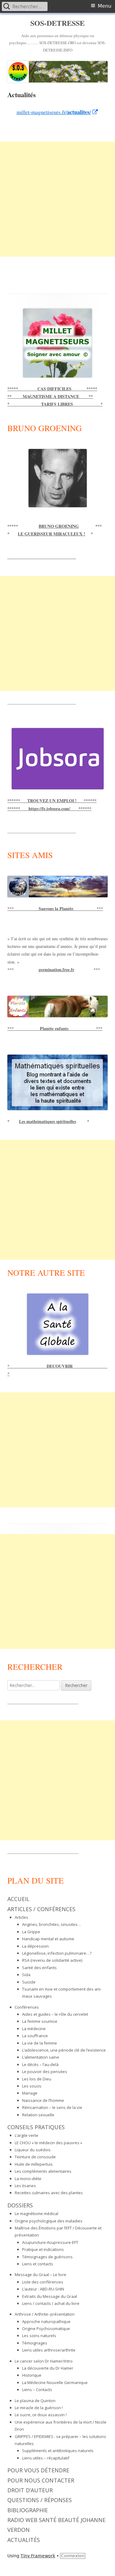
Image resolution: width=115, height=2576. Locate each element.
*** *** (55, 908)
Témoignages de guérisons (47, 2257)
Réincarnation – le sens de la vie (52, 2107)
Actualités (24, 2540)
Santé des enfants (39, 1968)
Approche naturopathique (46, 2321)
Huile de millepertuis (34, 2164)
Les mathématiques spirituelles (48, 1121)
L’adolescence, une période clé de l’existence (64, 2050)
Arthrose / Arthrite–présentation (45, 2314)
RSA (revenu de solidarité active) (52, 1960)
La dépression (35, 1946)
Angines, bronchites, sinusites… (52, 1924)
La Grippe (31, 1932)
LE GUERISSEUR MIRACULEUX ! (52, 534)
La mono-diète (28, 2179)
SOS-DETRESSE (57, 23)
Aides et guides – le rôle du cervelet (55, 2014)
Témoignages (35, 2343)
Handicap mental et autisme (48, 1939)
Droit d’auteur (30, 2490)
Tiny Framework (38, 2556)
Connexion (73, 2556)
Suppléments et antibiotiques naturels (58, 2451)
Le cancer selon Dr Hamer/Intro (44, 2361)
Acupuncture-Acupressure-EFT (50, 2242)
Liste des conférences (43, 2282)
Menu (105, 6)
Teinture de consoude (35, 2157)
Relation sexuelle (38, 2115)
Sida (26, 1975)
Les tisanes (25, 2186)
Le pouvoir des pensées (45, 2072)
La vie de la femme (40, 2043)
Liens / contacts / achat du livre (51, 2303)
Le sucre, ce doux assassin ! (41, 2415)
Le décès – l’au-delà (40, 2064)
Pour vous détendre (38, 2470)
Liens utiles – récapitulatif (46, 2458)
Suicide (29, 1982)
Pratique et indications (43, 2249)
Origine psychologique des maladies (49, 2221)
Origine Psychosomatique (46, 2329)
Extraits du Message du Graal (50, 2296)
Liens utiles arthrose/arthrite (49, 2350)
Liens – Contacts (37, 2390)
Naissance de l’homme (43, 2100)
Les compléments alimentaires (43, 2171)
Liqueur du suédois (33, 2150)
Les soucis (32, 2086)
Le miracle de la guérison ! (39, 2408)
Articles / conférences (41, 1909)
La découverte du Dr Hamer (48, 2368)
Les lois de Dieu (37, 2079)
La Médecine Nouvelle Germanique (55, 2382)
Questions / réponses (40, 2500)
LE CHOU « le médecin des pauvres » (48, 2143)
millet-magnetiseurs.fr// (57, 112)
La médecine (34, 2029)
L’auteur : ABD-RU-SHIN (43, 2289)
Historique (32, 2375)
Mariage (30, 2093)
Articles (21, 1917)
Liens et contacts (38, 2264)
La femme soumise (40, 2021)
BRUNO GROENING (59, 526)
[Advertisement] (57, 199)
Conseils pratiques (36, 2127)
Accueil (18, 1899)
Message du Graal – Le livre (40, 2275)
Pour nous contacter (41, 2480)
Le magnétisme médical (36, 2214)
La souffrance (35, 2036)
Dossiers (20, 2205)
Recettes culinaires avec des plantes (49, 2193)
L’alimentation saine (41, 2057)
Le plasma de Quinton (35, 2401)
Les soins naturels (39, 2336)
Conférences (27, 2007)
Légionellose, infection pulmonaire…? (57, 1953)
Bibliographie (28, 2510)
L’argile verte (27, 2135)
